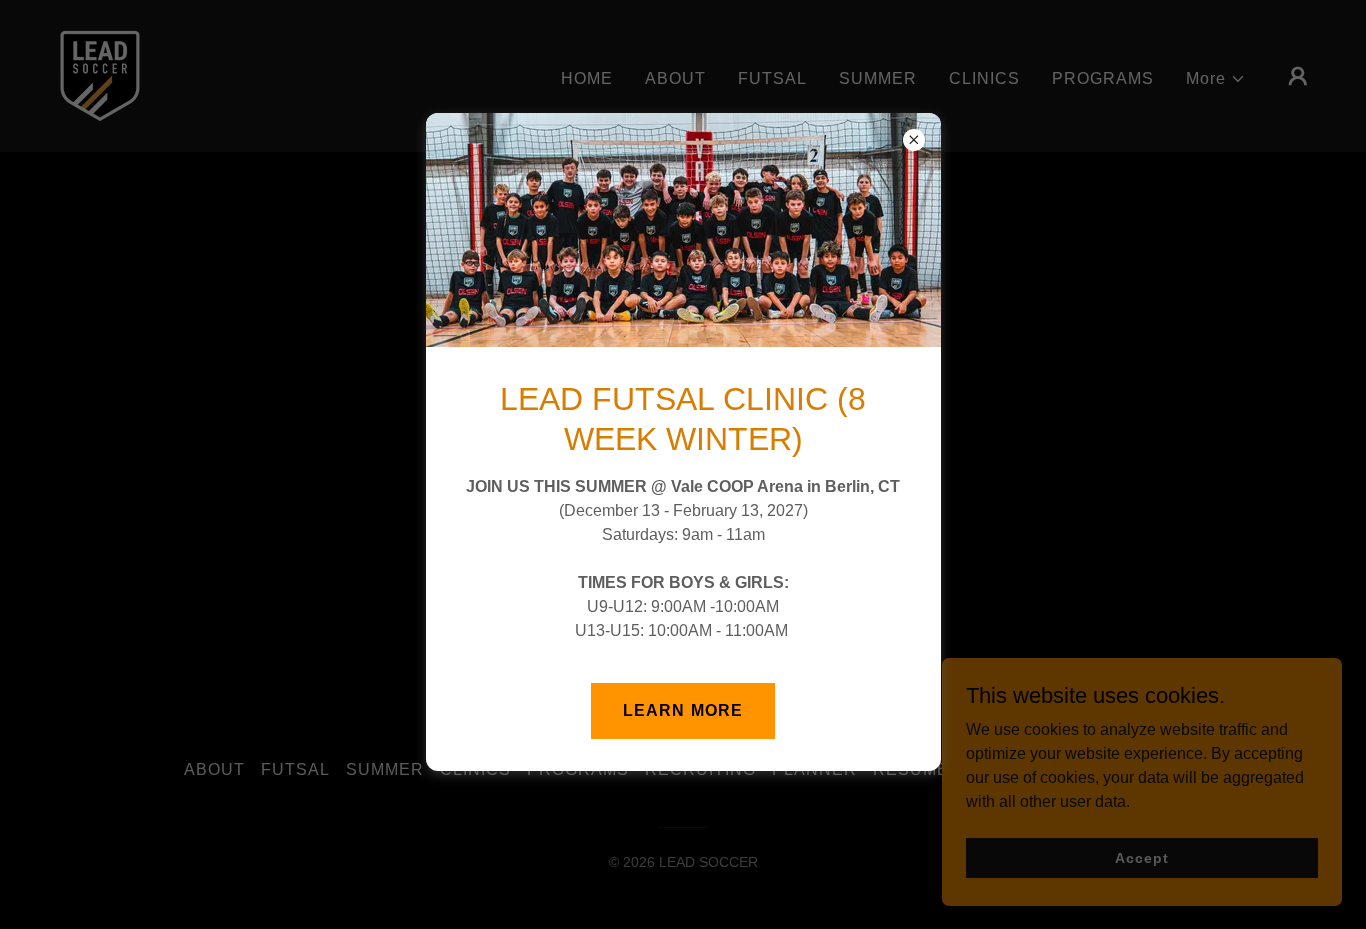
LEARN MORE (682, 710)
